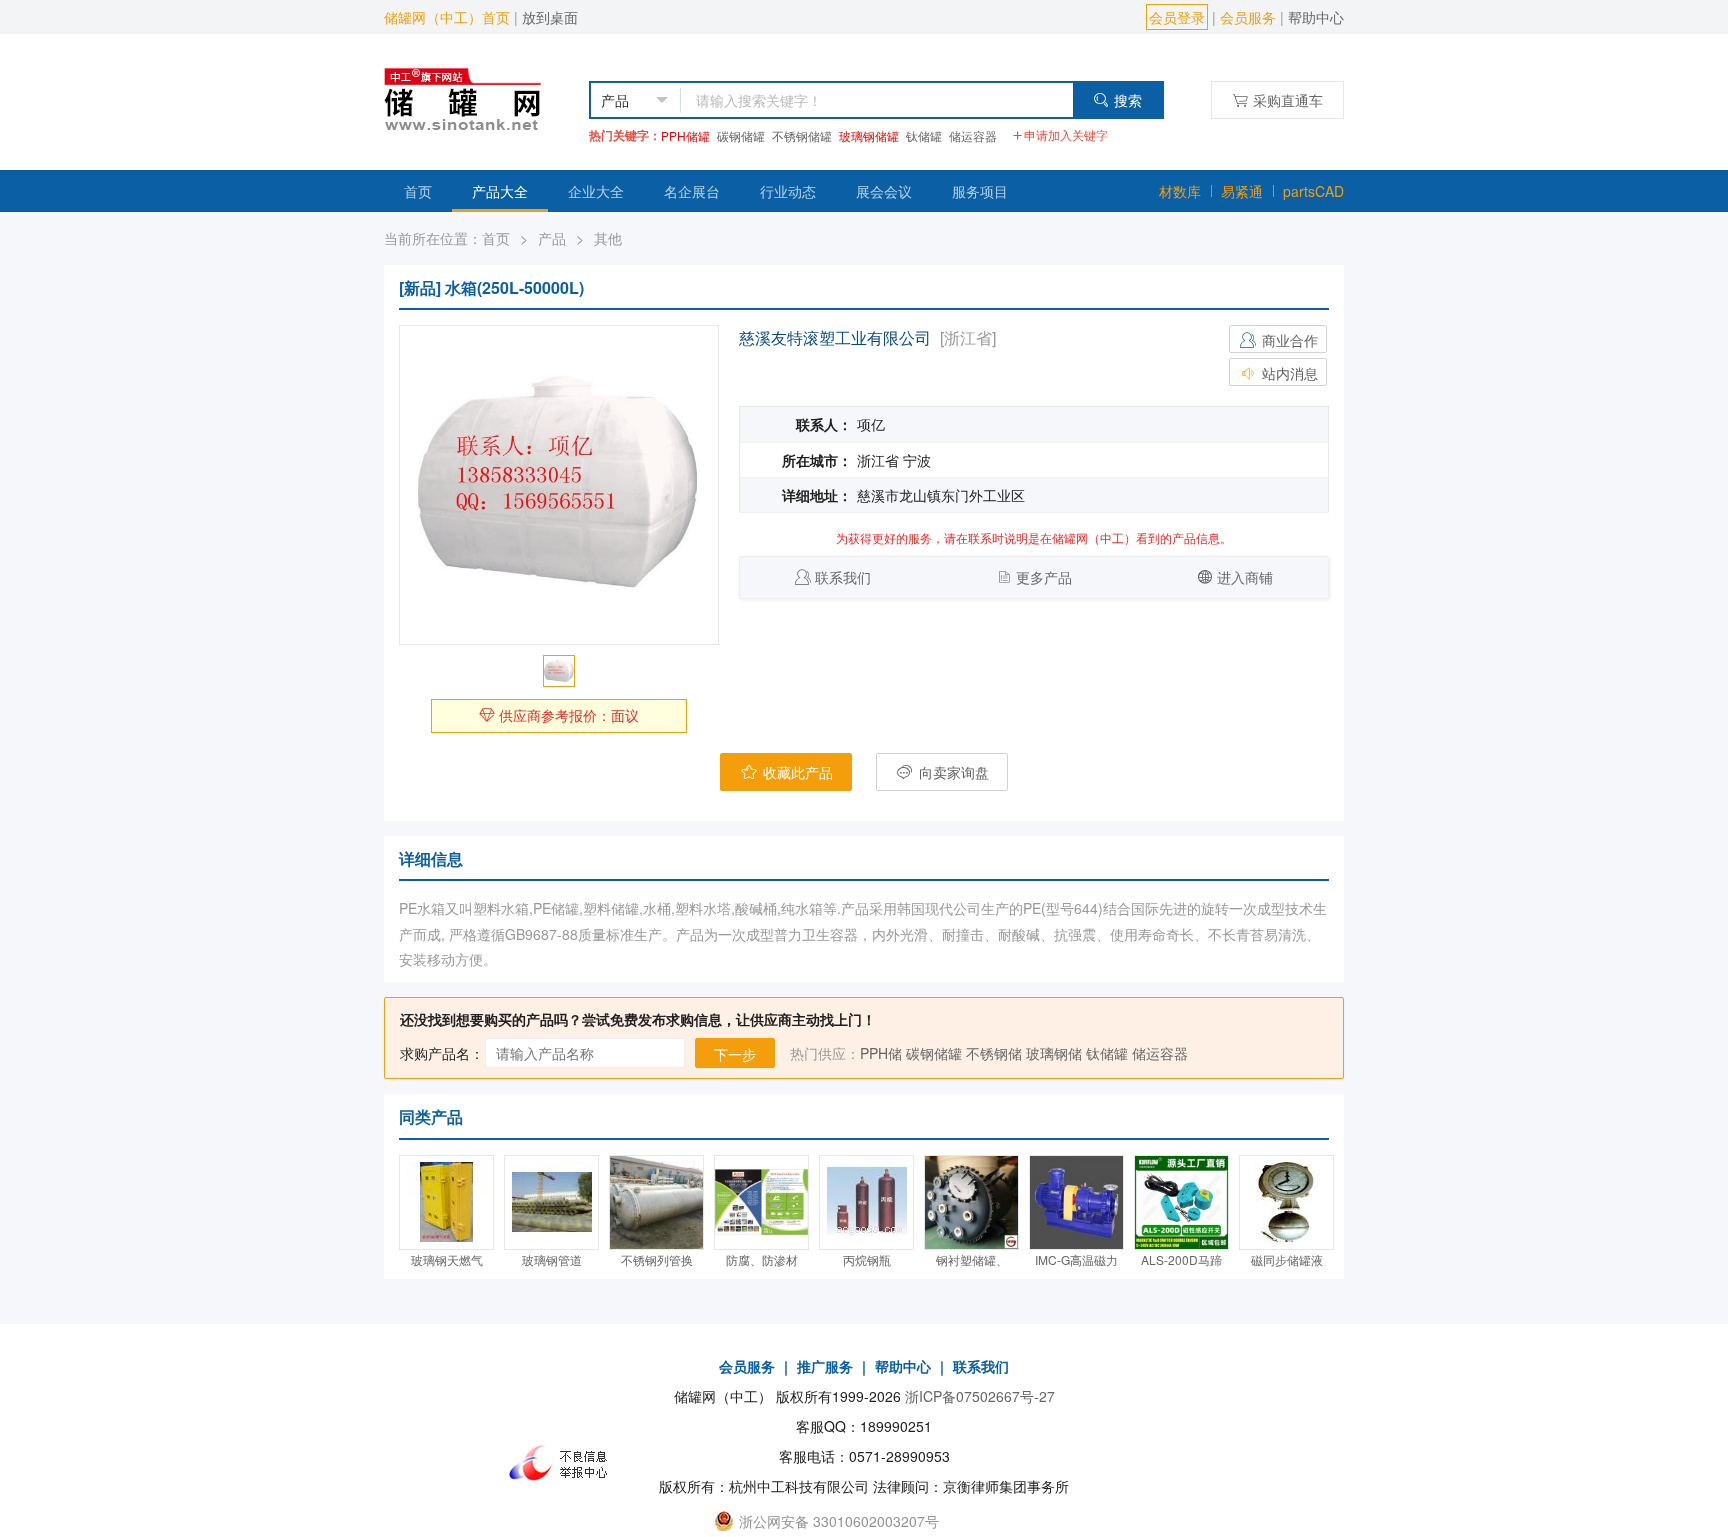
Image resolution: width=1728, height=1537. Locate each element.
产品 (552, 238)
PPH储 (881, 1053)
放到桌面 (550, 17)
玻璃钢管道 (552, 1259)
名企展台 (692, 191)
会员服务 (1248, 17)
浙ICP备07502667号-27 (980, 1396)
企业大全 (596, 191)
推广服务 (825, 1366)
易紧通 (1242, 191)
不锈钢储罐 (802, 135)
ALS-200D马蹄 (1181, 1259)
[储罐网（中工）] (480, 97)
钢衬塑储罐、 (972, 1259)
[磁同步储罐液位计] (1286, 1202)
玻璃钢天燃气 (447, 1259)
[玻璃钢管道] (551, 1202)
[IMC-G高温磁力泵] (1076, 1202)
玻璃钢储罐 (869, 135)
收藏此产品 (796, 772)
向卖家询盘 (952, 772)
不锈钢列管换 (657, 1259)
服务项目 (980, 191)
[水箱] (559, 485)
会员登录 (1177, 17)
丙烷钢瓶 (867, 1259)
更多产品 (1044, 577)
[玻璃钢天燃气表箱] (446, 1202)
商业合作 (1288, 340)
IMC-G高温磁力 (1076, 1259)
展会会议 (884, 191)
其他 (608, 238)
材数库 (1180, 191)
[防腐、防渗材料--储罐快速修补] (761, 1202)
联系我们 (843, 577)
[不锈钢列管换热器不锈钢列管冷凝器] (656, 1202)
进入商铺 (1245, 577)
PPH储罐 (685, 135)
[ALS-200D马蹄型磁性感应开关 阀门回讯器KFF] (1181, 1202)
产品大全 (500, 191)
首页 (418, 191)
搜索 (1128, 100)
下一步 (735, 1054)
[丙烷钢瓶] (866, 1202)
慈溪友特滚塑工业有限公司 (835, 337)
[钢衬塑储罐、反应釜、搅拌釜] (971, 1202)
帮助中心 (1316, 17)
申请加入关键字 (1066, 134)
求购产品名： (442, 1053)
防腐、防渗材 (762, 1259)
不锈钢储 (994, 1053)
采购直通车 (1288, 100)
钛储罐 (924, 135)
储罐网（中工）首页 (447, 17)
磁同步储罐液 (1287, 1259)
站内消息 (1288, 373)
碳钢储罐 (741, 135)
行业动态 (788, 191)
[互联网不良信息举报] (564, 1463)
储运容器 (973, 135)
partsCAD (1313, 191)
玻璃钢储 (1054, 1053)
